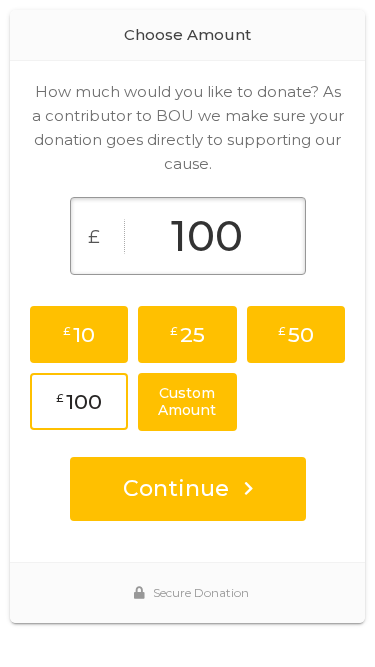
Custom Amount (187, 401)
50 (296, 334)
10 (79, 334)
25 (187, 334)
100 (79, 401)
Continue (176, 488)
